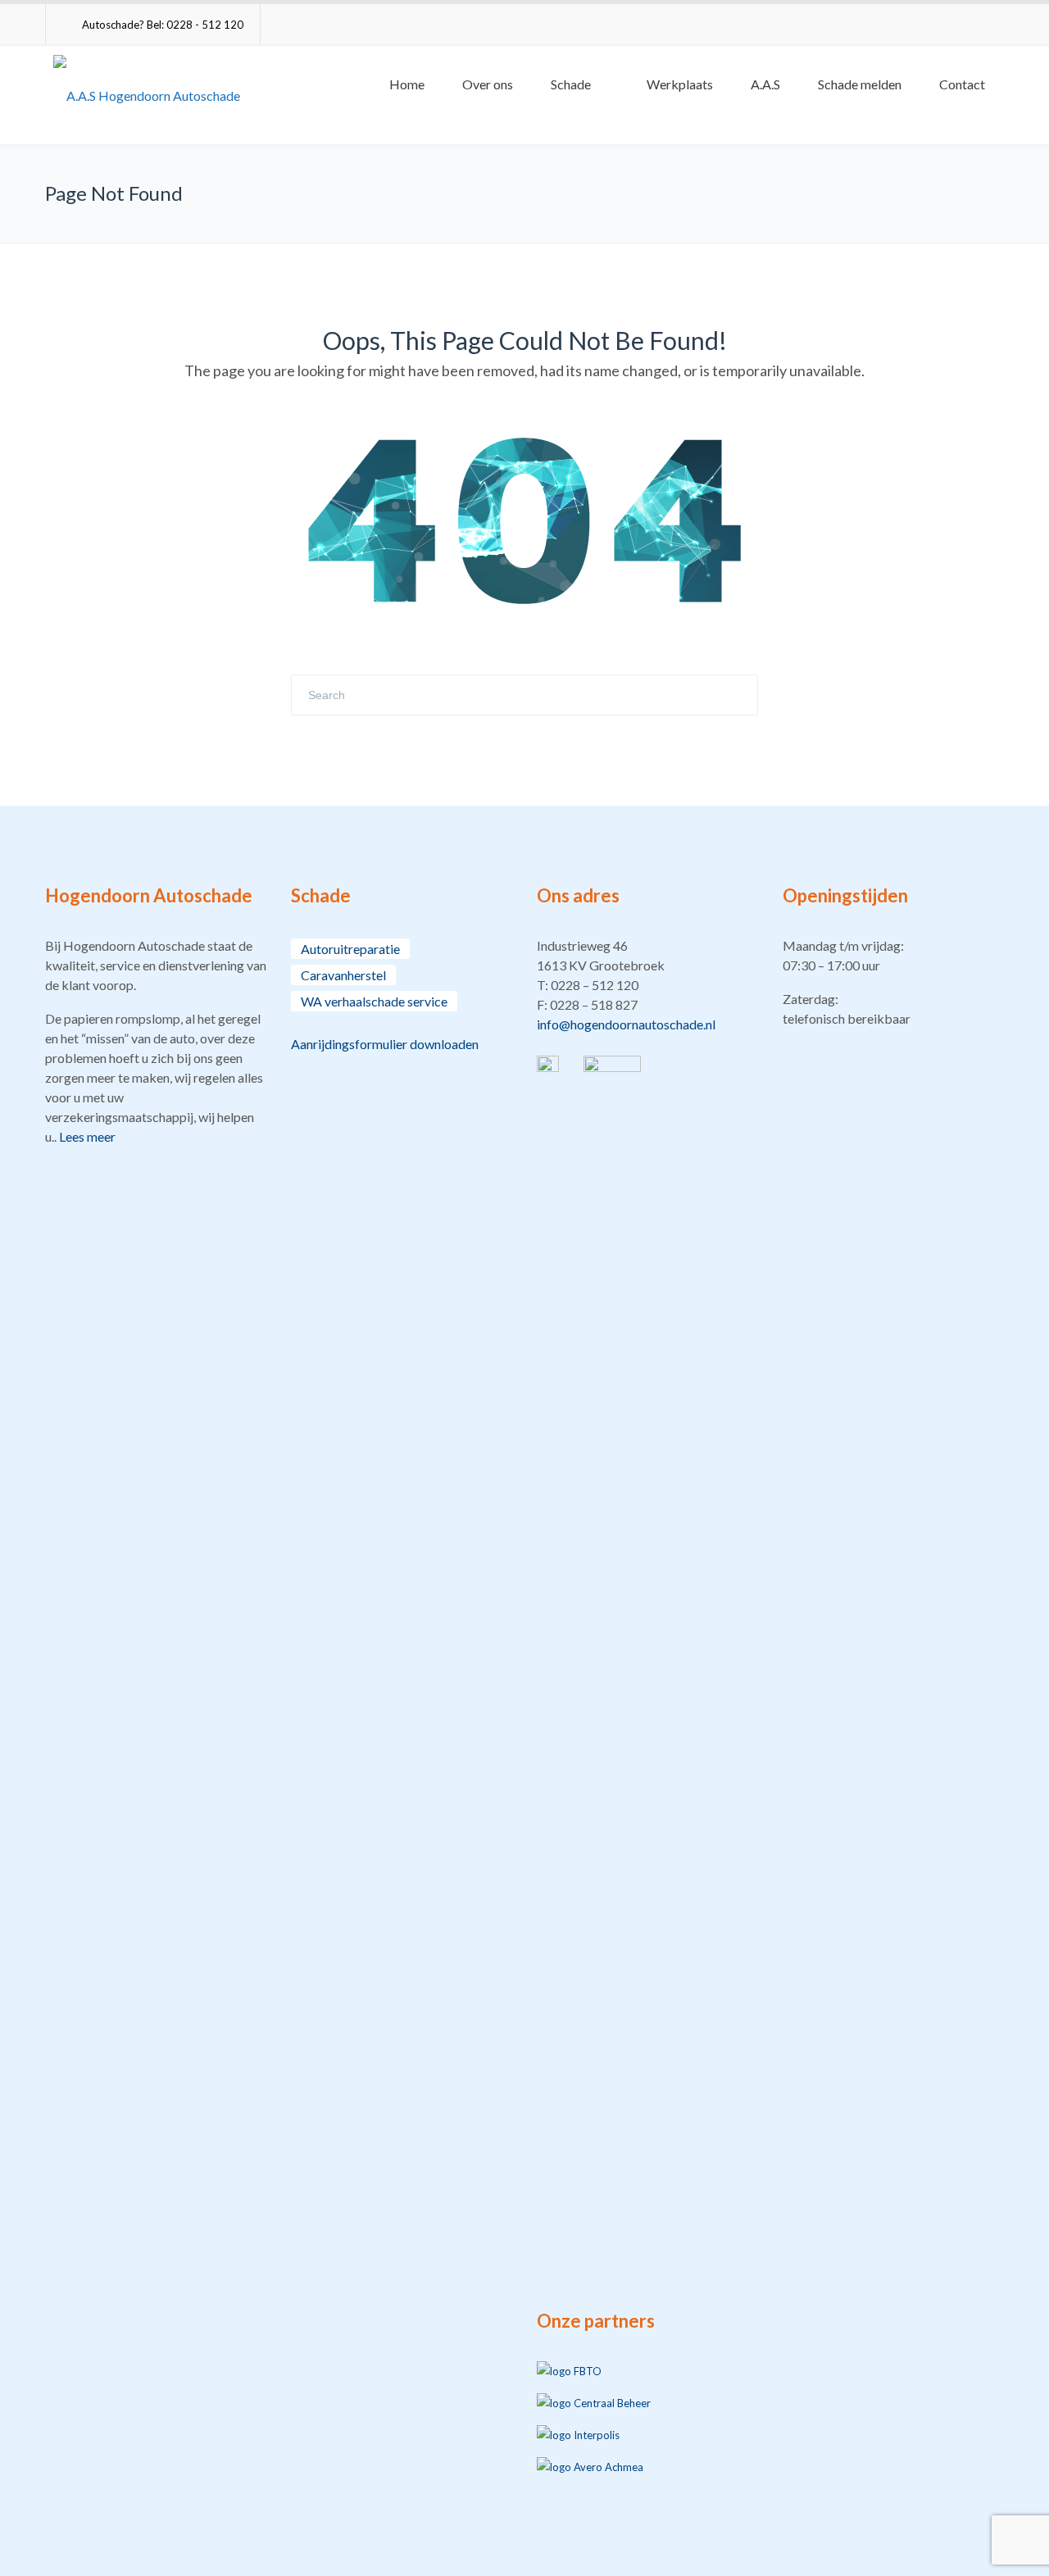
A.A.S (765, 84)
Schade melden (860, 84)
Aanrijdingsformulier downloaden (385, 1044)
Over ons (488, 84)
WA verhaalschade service (374, 1001)
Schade (571, 84)
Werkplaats (680, 84)
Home (407, 84)
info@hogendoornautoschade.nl (626, 1024)
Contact (962, 84)
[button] (647, 985)
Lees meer (87, 1136)
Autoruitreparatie (350, 949)
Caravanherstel (343, 975)
